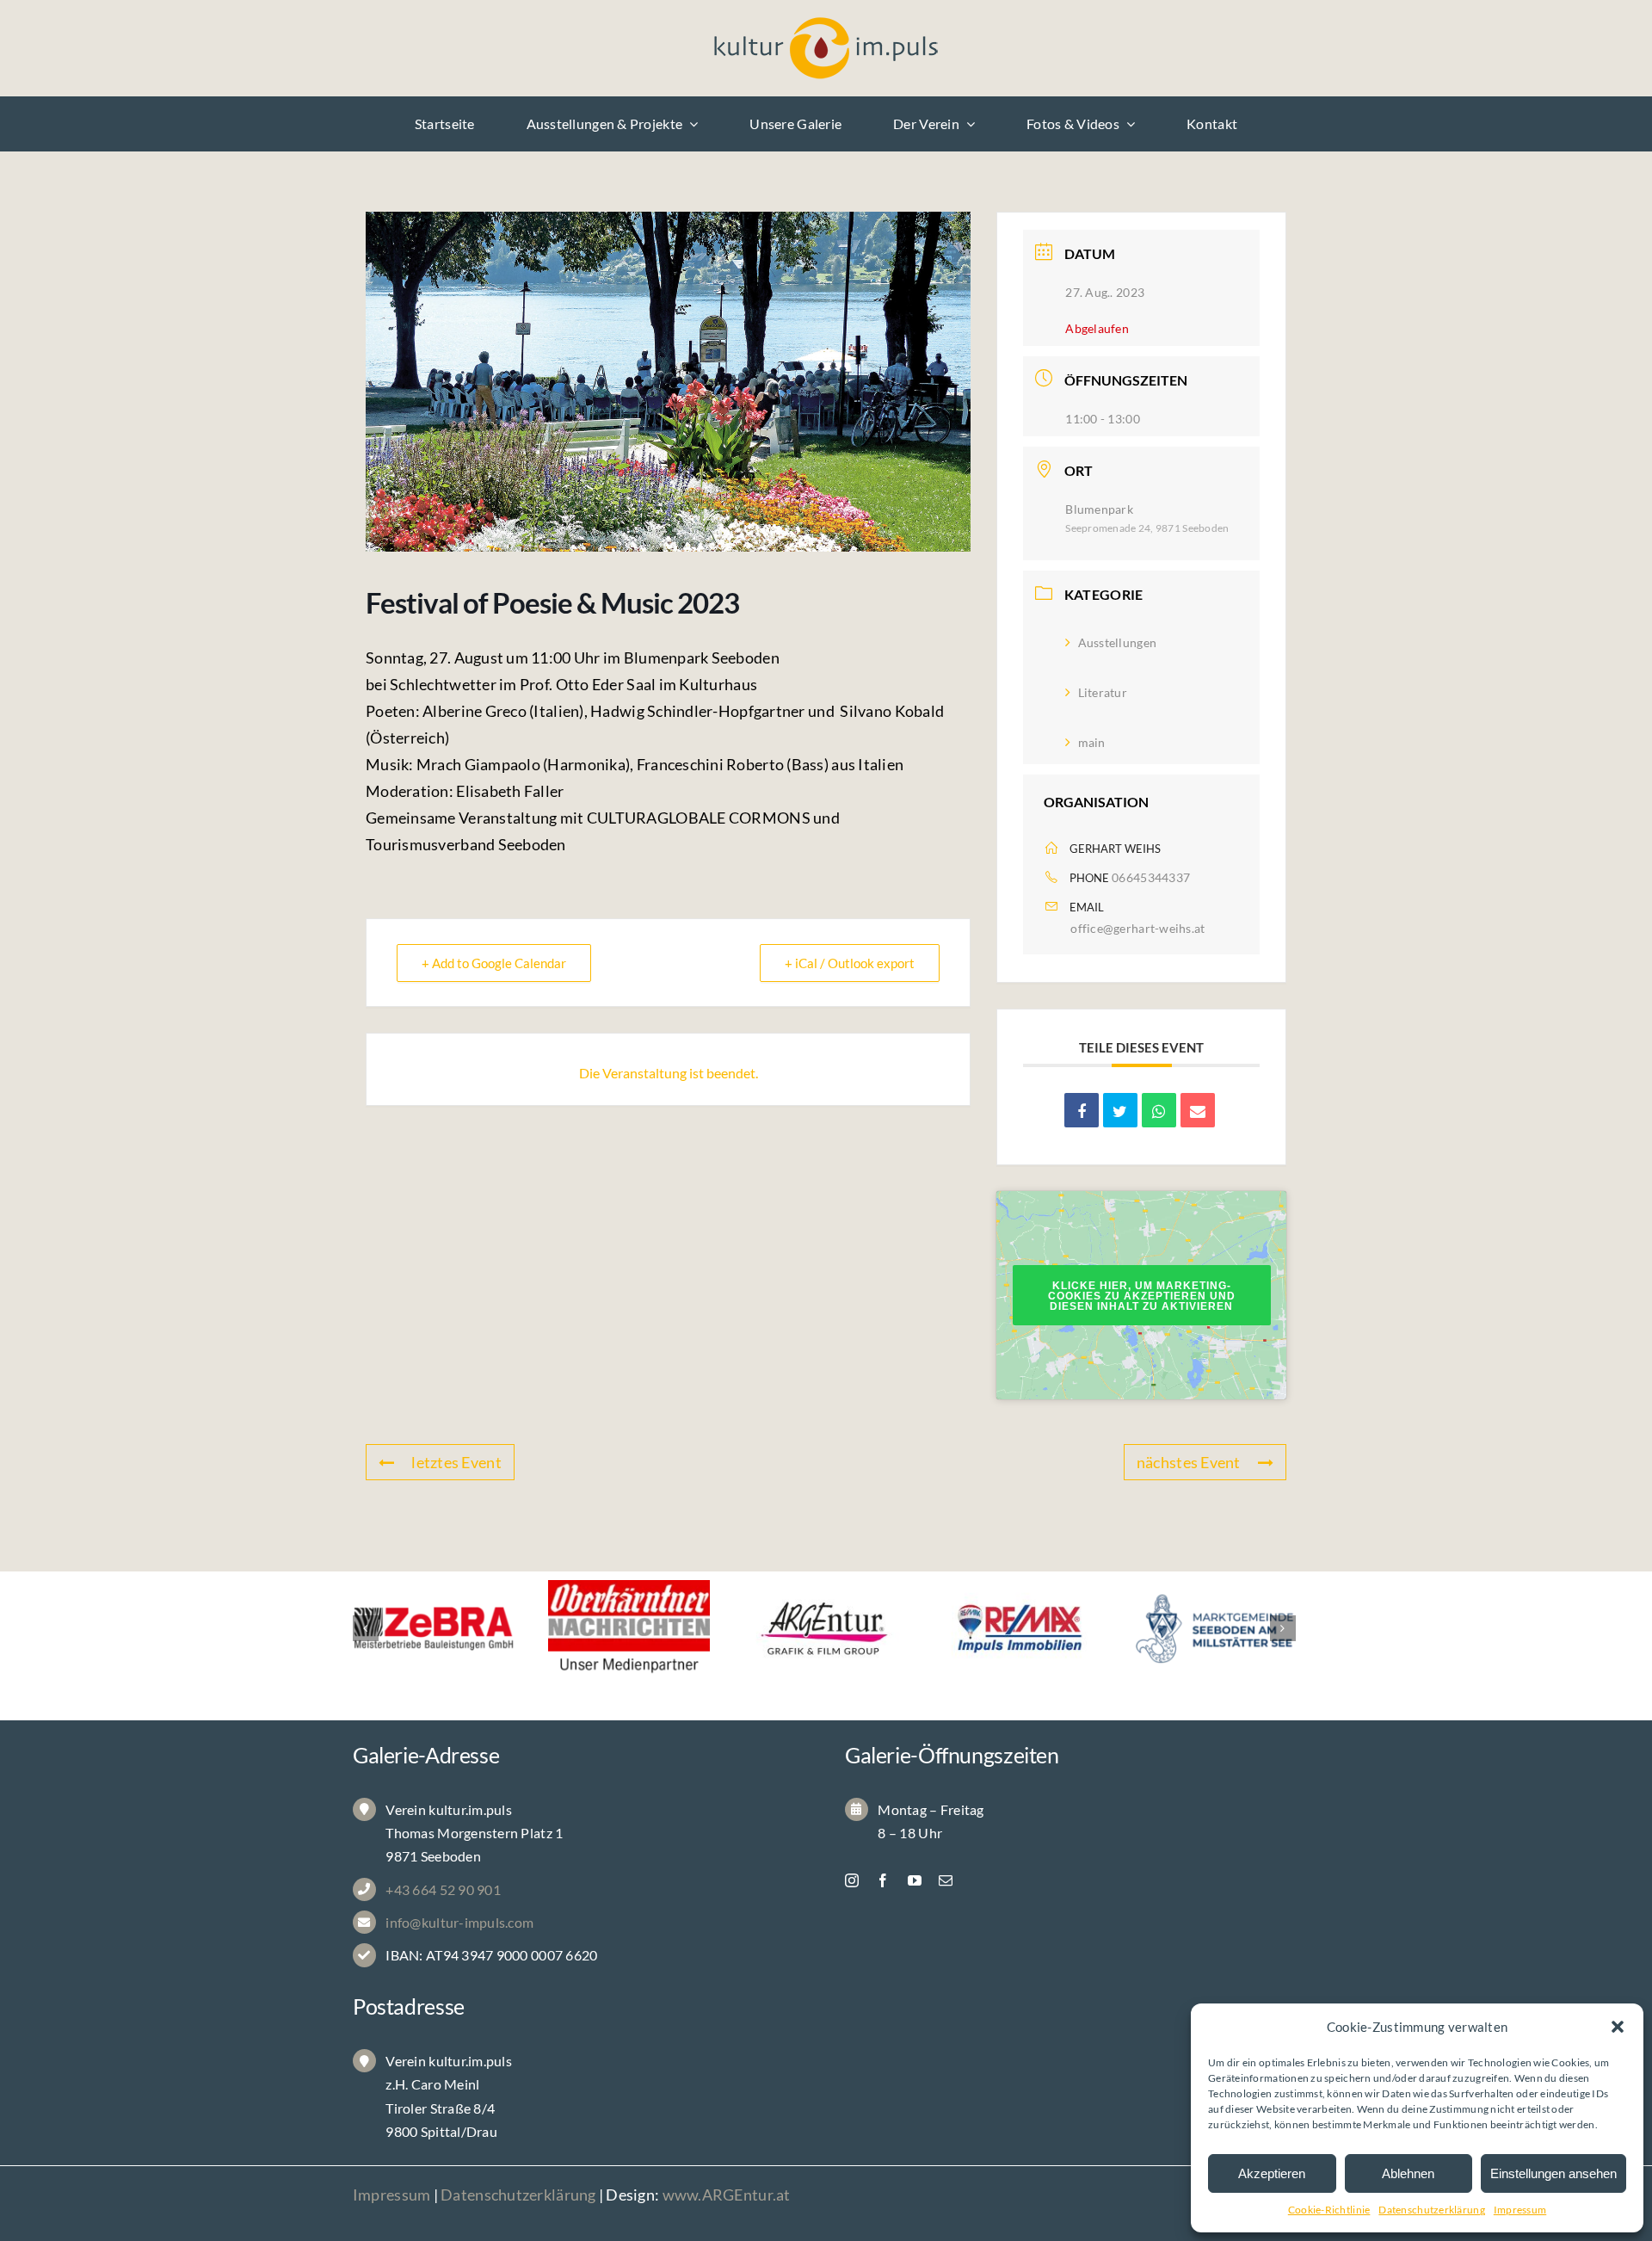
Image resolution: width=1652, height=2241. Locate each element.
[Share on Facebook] (1082, 1110)
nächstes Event (1189, 1462)
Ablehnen (1408, 2173)
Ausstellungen (1117, 642)
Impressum (1520, 2210)
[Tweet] (1120, 1110)
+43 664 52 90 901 (443, 1889)
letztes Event (456, 1462)
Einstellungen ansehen (1553, 2173)
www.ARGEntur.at (727, 2195)
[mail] (946, 1880)
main (1091, 742)
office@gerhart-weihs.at (1137, 928)
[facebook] (883, 1880)
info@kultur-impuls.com (459, 1922)
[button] (1618, 2027)
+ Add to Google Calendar (494, 963)
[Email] (1198, 1110)
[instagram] (852, 1880)
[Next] (1283, 1628)
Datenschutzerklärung (1431, 2210)
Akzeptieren (1272, 2173)
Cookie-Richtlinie (1329, 2210)
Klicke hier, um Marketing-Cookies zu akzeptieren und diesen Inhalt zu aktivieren (1142, 1296)
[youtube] (915, 1880)
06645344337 (1151, 877)
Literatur (1103, 692)
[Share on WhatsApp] (1159, 1110)
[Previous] (366, 1628)
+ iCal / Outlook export (850, 963)
